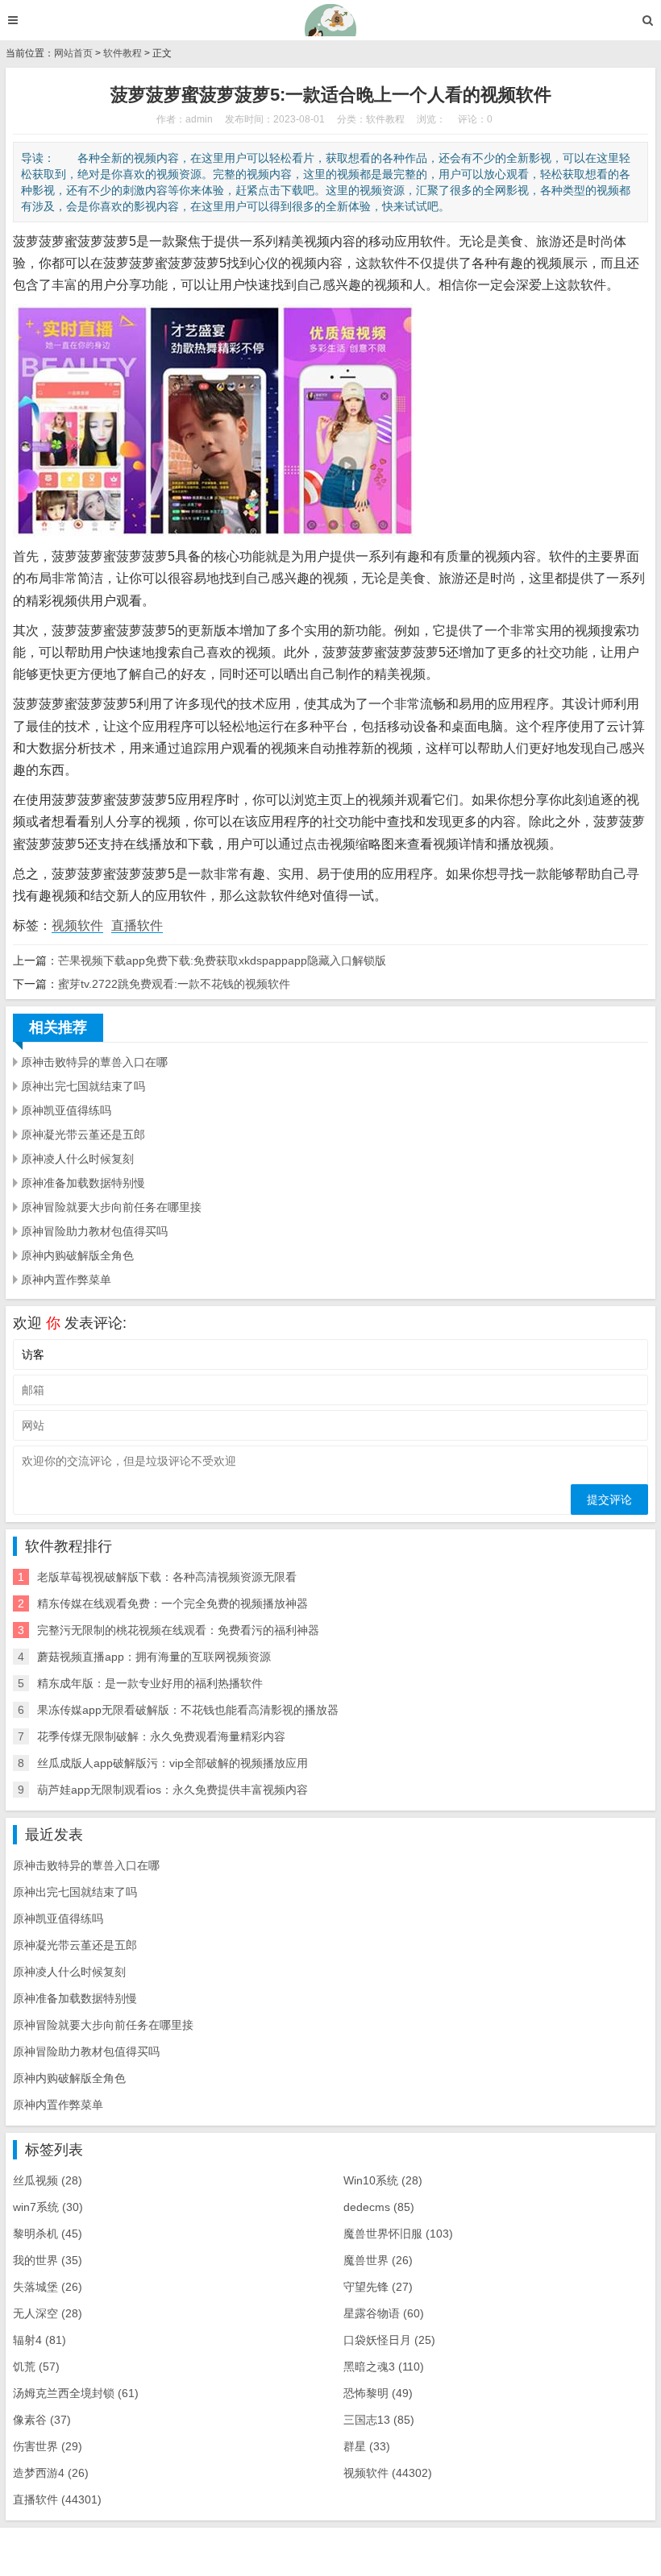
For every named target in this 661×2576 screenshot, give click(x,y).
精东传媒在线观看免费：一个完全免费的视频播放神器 (173, 1603)
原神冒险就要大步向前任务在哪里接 (111, 1207)
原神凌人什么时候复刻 (77, 1159)
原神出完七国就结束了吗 (83, 1086)
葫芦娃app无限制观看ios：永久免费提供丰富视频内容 (173, 1790)
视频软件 (77, 925)
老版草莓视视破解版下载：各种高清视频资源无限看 (167, 1577)
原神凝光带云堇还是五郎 (83, 1135)
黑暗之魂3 (384, 2367)
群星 (367, 2446)
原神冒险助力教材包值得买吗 (94, 1231)
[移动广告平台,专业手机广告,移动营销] (331, 20)
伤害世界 (48, 2446)
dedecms (379, 2207)
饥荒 (36, 2367)
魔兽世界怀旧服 (398, 2234)
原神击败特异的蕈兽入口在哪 (94, 1062)
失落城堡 (48, 2287)
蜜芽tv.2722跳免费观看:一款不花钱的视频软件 (174, 984)
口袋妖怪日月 (389, 2340)
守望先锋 (378, 2287)
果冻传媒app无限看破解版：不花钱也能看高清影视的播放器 (188, 1710)
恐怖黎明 (378, 2393)
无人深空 (48, 2313)
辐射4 (39, 2340)
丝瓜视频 (48, 2180)
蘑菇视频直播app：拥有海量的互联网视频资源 (154, 1657)
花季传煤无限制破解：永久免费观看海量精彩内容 (161, 1736)
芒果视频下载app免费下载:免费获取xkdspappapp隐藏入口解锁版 (222, 960)
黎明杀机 (48, 2234)
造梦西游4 (51, 2473)
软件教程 (123, 53)
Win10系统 (383, 2180)
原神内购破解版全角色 (77, 1255)
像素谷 (42, 2420)
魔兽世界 (378, 2260)
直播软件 (137, 925)
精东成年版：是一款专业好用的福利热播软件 (150, 1683)
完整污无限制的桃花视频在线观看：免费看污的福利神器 (178, 1630)
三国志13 (379, 2420)
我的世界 (48, 2260)
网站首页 (73, 53)
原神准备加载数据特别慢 (83, 1183)
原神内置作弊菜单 (66, 1280)
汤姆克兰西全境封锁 (76, 2393)
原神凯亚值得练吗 (66, 1110)
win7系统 (48, 2207)
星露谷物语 (384, 2313)
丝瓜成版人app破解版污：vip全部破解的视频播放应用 (173, 1763)
